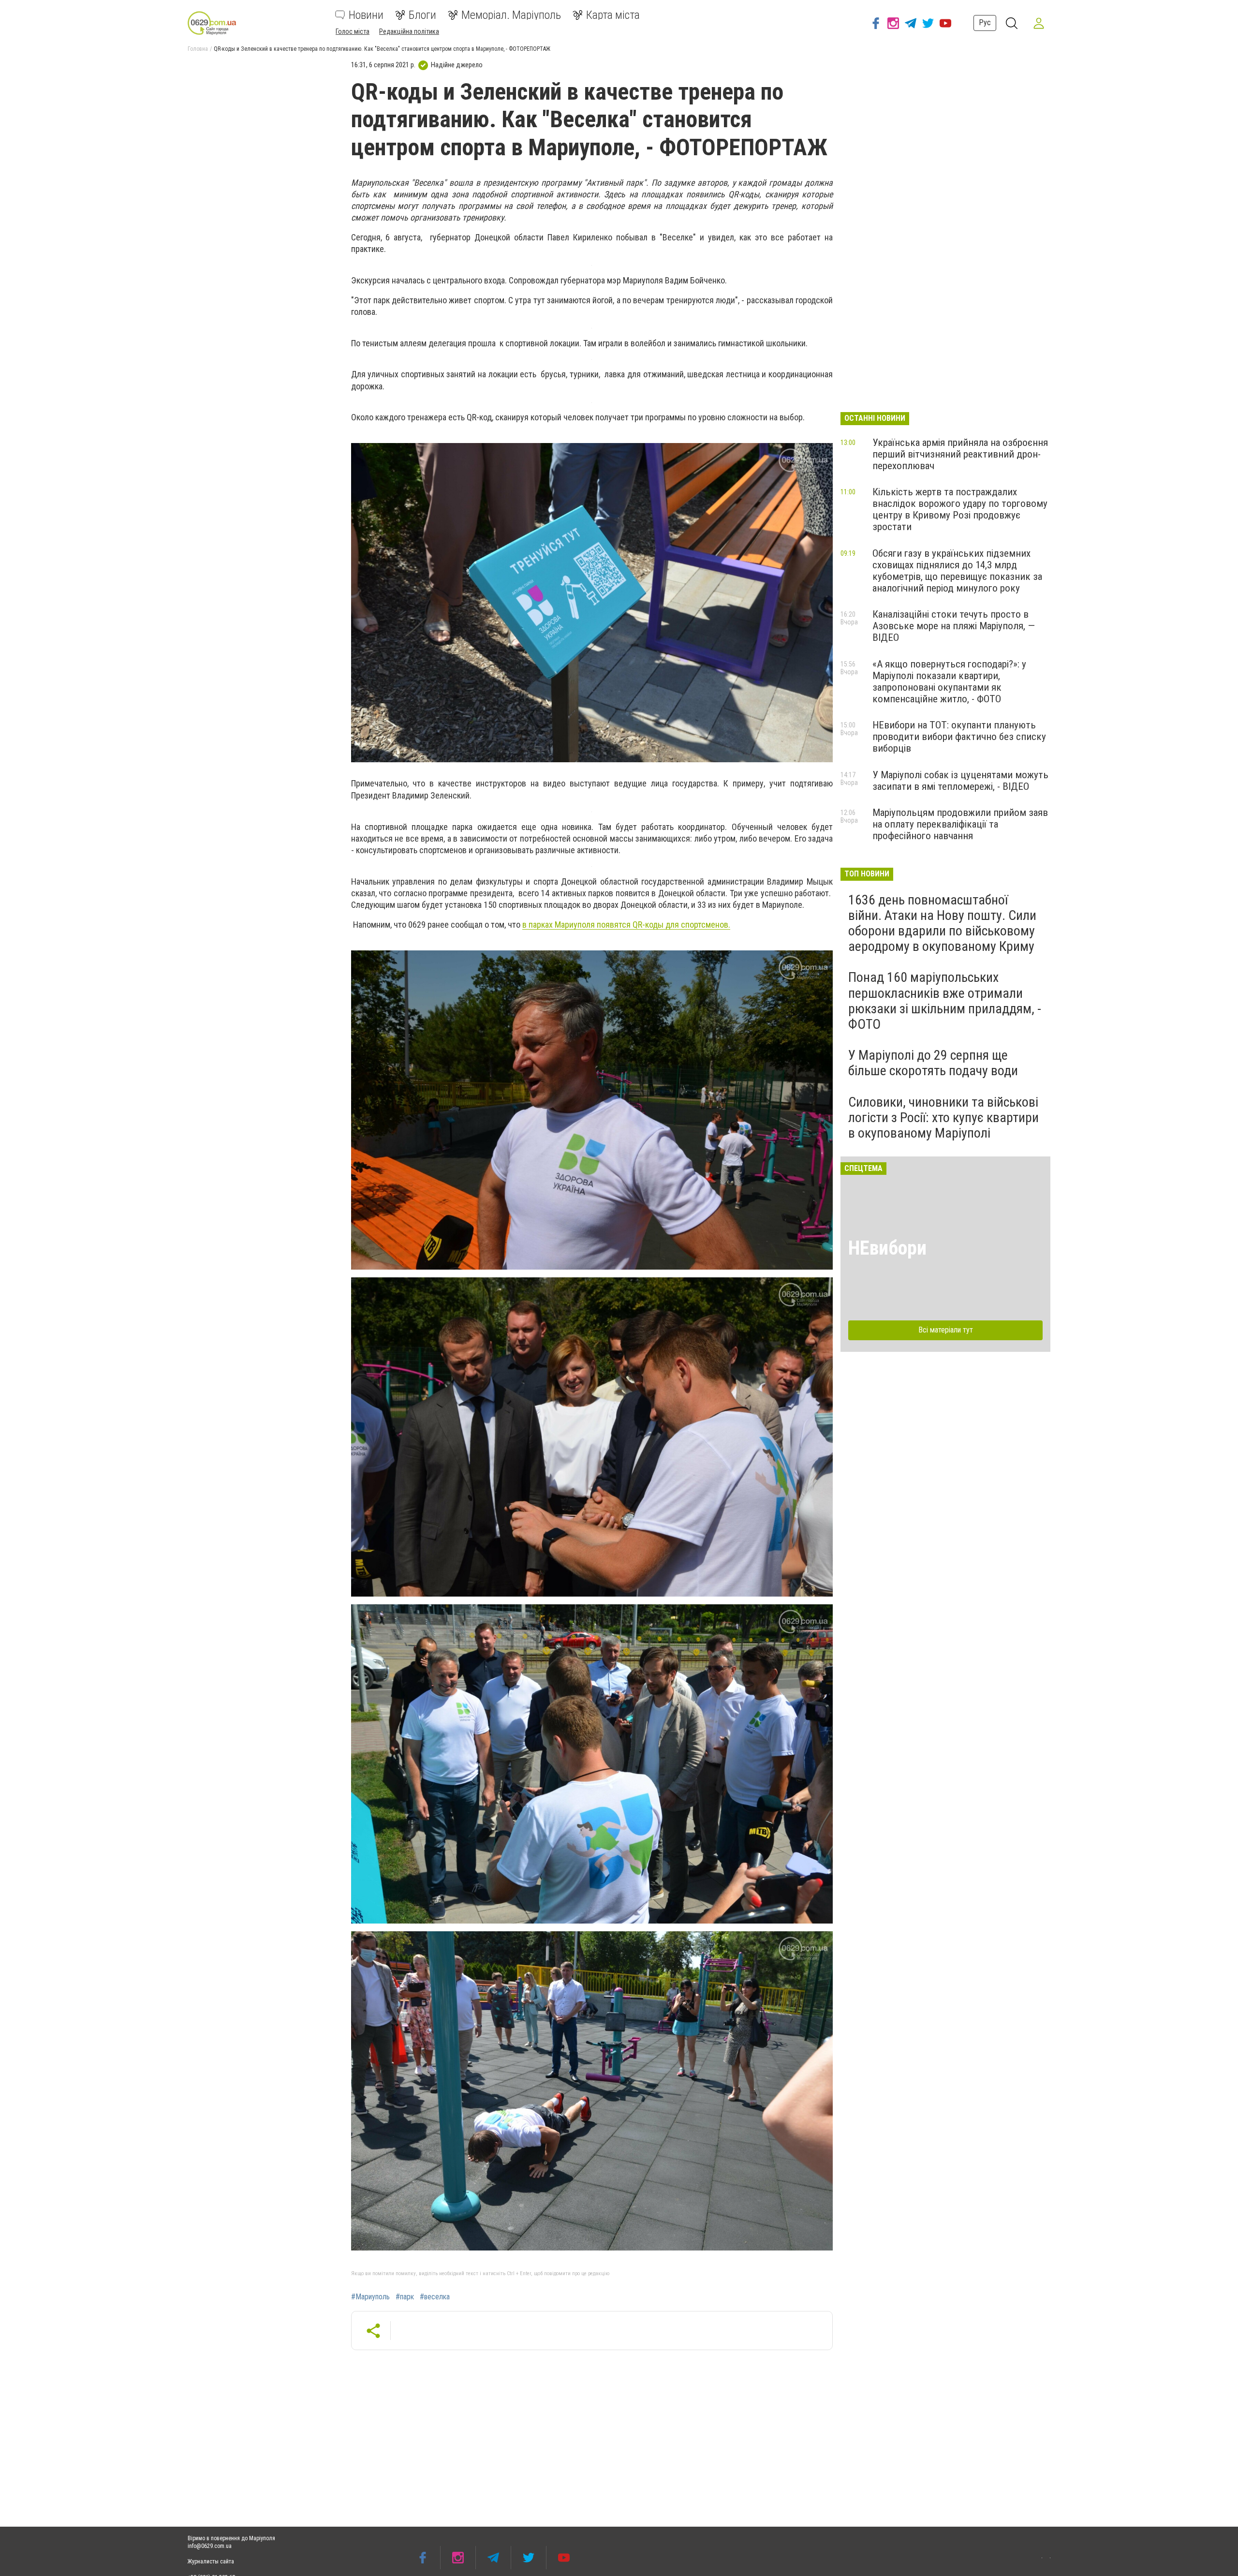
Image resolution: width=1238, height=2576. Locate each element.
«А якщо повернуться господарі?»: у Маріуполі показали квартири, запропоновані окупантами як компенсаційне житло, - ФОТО (949, 681)
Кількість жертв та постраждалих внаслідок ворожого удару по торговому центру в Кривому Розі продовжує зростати (960, 509)
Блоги (422, 15)
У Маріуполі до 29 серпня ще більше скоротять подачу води (933, 1063)
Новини (366, 15)
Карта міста (613, 15)
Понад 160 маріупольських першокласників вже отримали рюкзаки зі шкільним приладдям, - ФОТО (945, 1001)
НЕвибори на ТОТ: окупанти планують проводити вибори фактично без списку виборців (959, 737)
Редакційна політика (409, 31)
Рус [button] (985, 22)
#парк (405, 2297)
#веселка (435, 2297)
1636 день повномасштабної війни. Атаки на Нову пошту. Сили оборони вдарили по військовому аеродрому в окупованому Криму (942, 923)
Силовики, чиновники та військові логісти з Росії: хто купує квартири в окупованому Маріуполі (943, 1118)
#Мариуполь (370, 2297)
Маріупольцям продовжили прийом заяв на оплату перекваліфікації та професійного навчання (960, 824)
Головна (198, 49)
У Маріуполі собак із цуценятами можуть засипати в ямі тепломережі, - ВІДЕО (960, 781)
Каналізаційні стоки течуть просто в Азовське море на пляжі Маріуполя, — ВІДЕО (954, 626)
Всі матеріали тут (946, 1330)
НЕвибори (887, 1248)
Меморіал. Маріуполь (511, 15)
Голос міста (353, 31)
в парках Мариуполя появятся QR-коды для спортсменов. (626, 925)
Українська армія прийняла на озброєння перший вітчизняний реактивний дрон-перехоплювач (960, 454)
